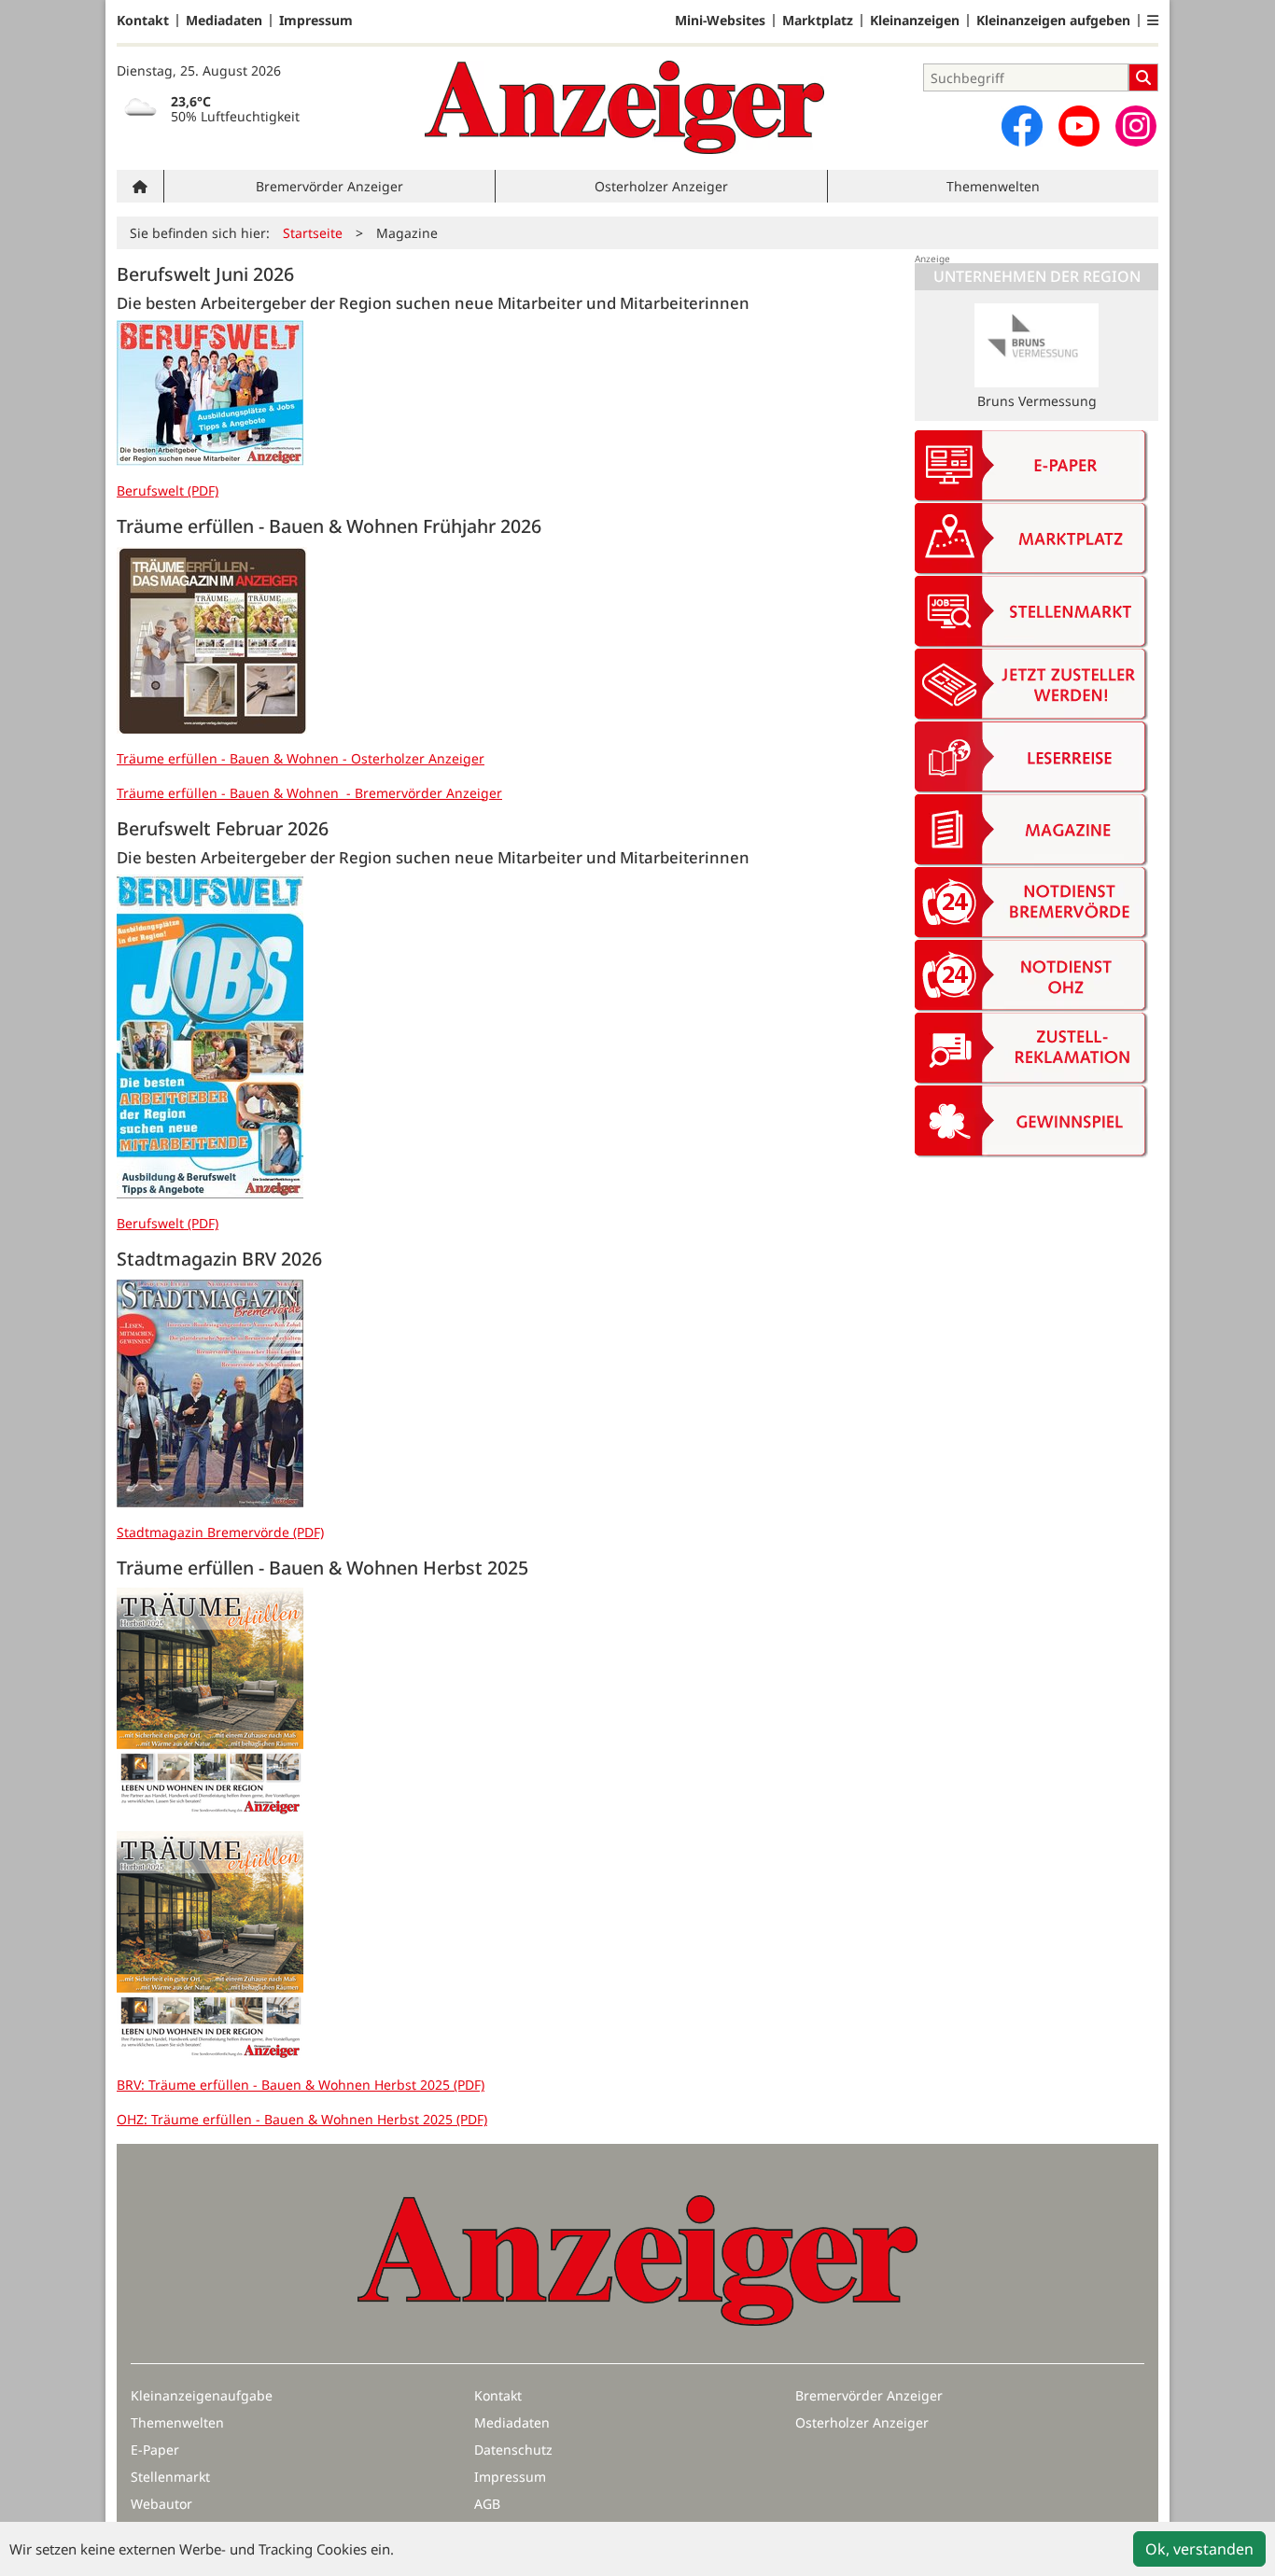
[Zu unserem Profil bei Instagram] (1136, 126)
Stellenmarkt (170, 2477)
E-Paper (155, 2450)
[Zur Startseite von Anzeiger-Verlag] (624, 107)
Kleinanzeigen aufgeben (1053, 21)
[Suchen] (1143, 77)
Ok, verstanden (1199, 2549)
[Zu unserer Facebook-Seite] (1022, 126)
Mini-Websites (720, 21)
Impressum (316, 21)
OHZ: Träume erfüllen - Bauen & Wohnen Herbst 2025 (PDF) (302, 2119)
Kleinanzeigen (915, 21)
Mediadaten (224, 21)
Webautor (161, 2504)
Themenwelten (993, 186)
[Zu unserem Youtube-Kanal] (1079, 126)
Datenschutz (513, 2450)
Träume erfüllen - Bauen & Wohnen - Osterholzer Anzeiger (301, 758)
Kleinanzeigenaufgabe (202, 2395)
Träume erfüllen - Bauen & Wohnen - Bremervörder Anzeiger (309, 793)
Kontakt (143, 21)
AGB (487, 2504)
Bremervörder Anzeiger (329, 186)
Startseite (313, 233)
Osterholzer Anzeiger (661, 186)
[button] (1153, 21)
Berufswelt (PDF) (168, 490)
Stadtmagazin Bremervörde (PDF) (220, 1532)
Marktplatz (818, 21)
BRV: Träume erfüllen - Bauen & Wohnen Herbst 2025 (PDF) (301, 2085)
